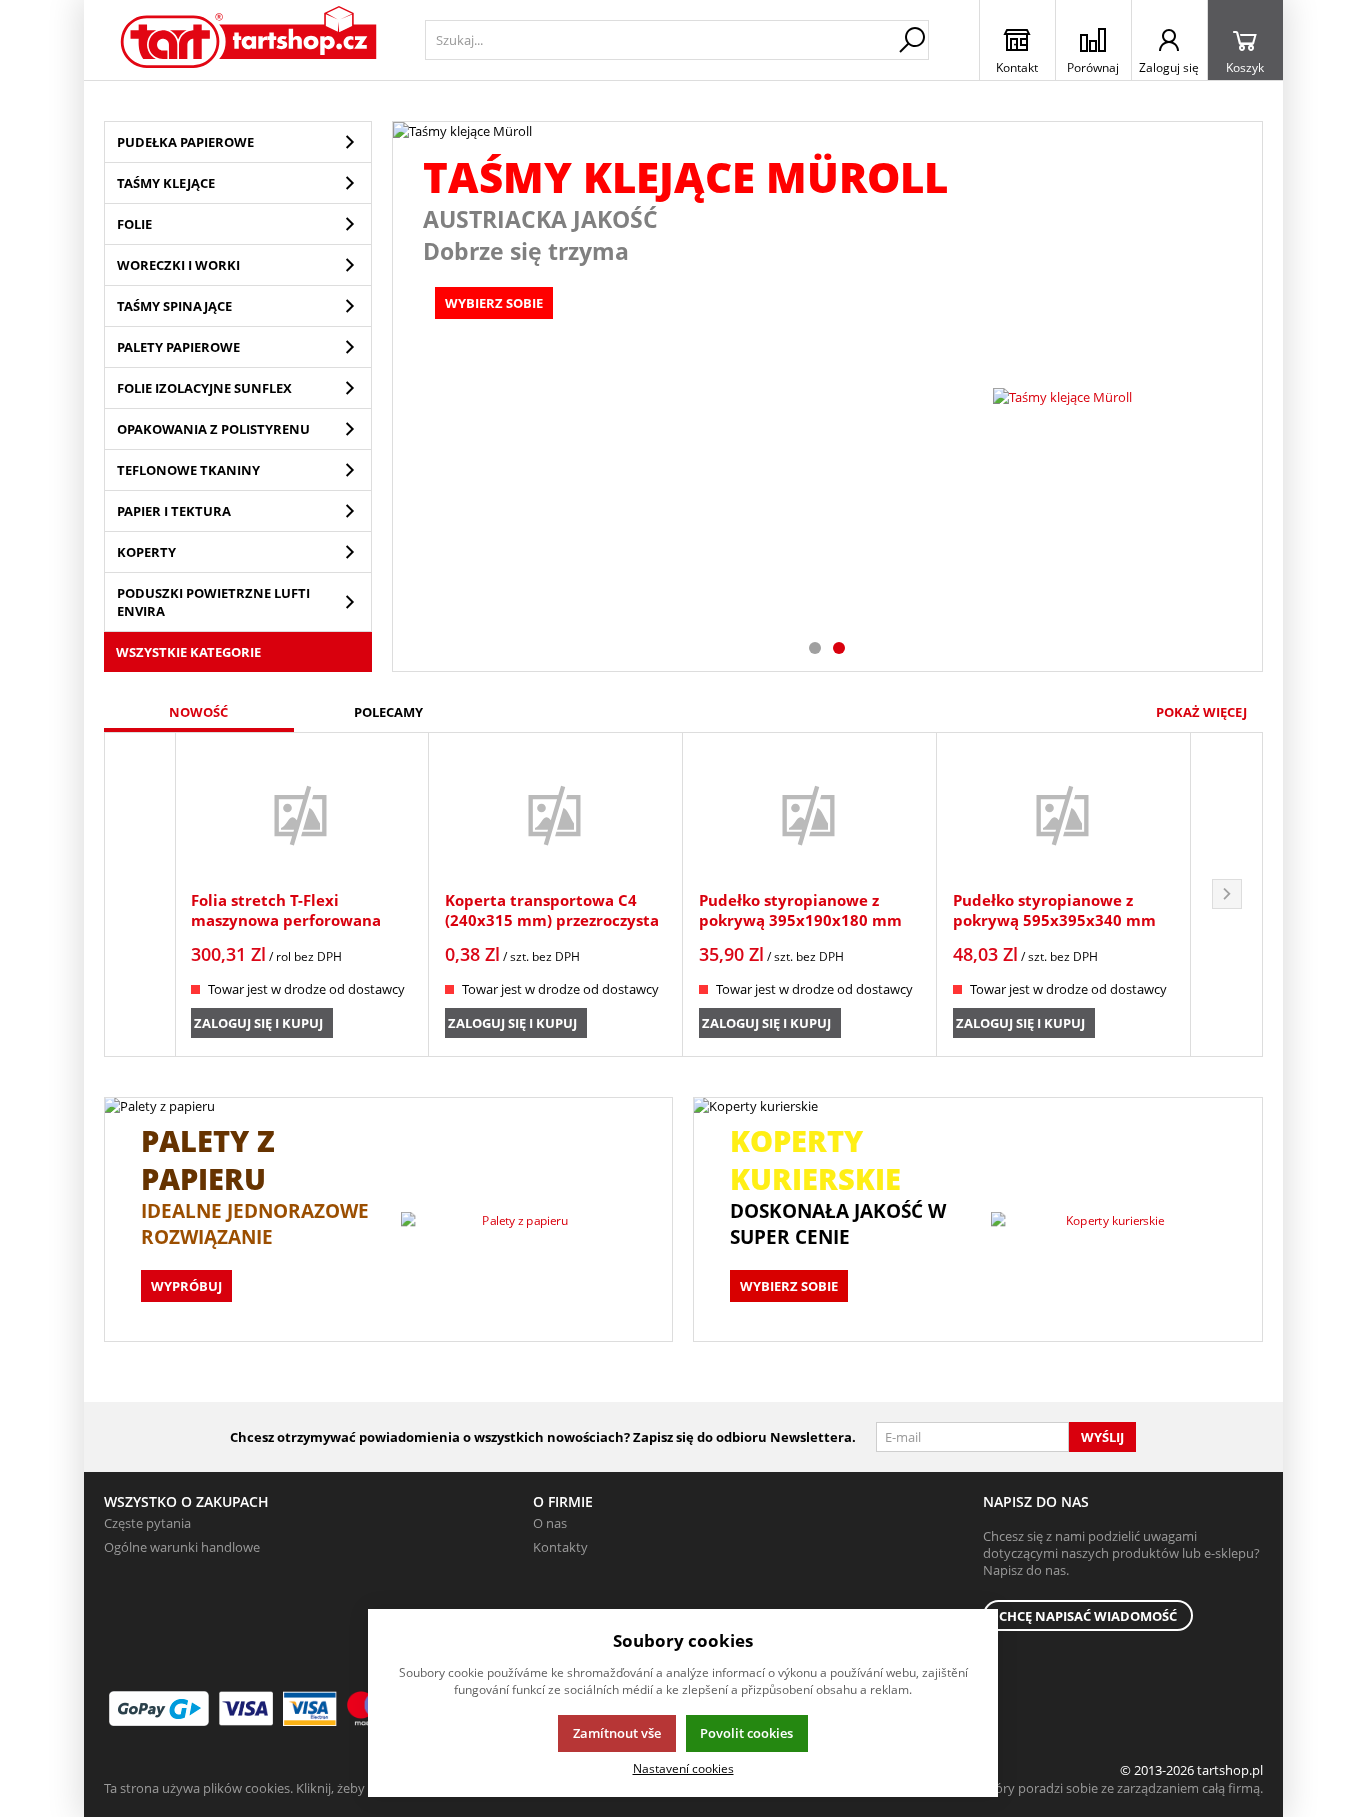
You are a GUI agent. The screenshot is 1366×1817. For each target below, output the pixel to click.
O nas (550, 1523)
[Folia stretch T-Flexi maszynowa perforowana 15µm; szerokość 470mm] (301, 814)
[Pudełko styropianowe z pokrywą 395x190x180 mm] (809, 814)
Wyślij (1102, 1437)
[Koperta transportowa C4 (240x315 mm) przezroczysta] (555, 814)
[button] (1227, 894)
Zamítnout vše (617, 1733)
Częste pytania (147, 1523)
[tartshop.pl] (249, 40)
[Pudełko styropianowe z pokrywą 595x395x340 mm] (1063, 814)
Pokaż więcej (1201, 712)
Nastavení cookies (683, 1768)
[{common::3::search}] (912, 40)
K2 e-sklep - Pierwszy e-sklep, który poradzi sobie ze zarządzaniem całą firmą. (1036, 1788)
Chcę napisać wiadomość (1088, 1616)
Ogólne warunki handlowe (182, 1547)
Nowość (198, 712)
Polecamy (388, 712)
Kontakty (560, 1547)
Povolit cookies (746, 1733)
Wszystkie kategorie (188, 652)
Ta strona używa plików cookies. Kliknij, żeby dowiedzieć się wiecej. (299, 1788)
